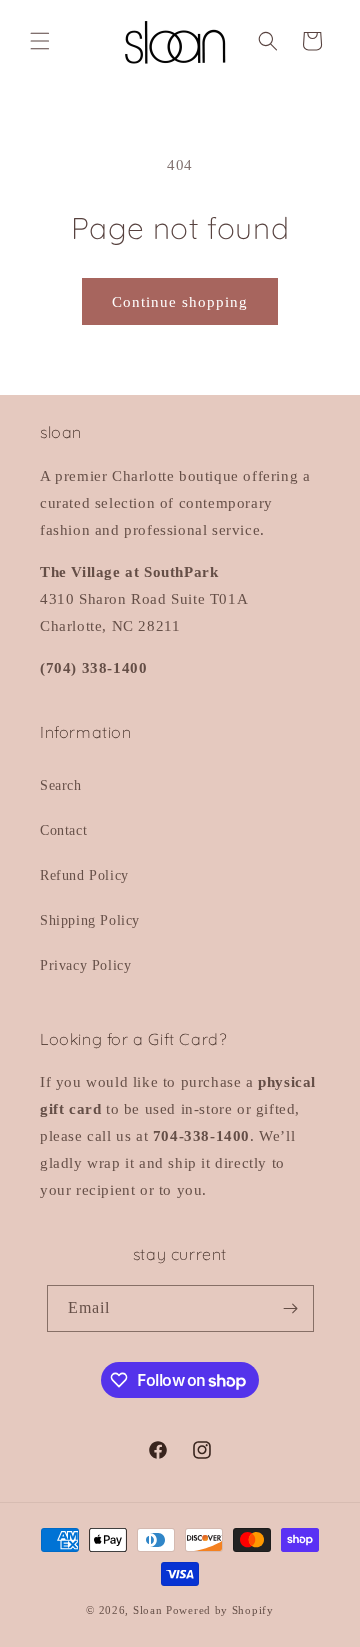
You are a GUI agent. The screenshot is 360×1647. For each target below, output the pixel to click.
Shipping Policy (90, 920)
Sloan (148, 1610)
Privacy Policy (85, 965)
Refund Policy (84, 875)
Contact (63, 830)
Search (61, 785)
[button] (40, 41)
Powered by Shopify (220, 1610)
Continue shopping (180, 302)
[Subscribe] (291, 1308)
